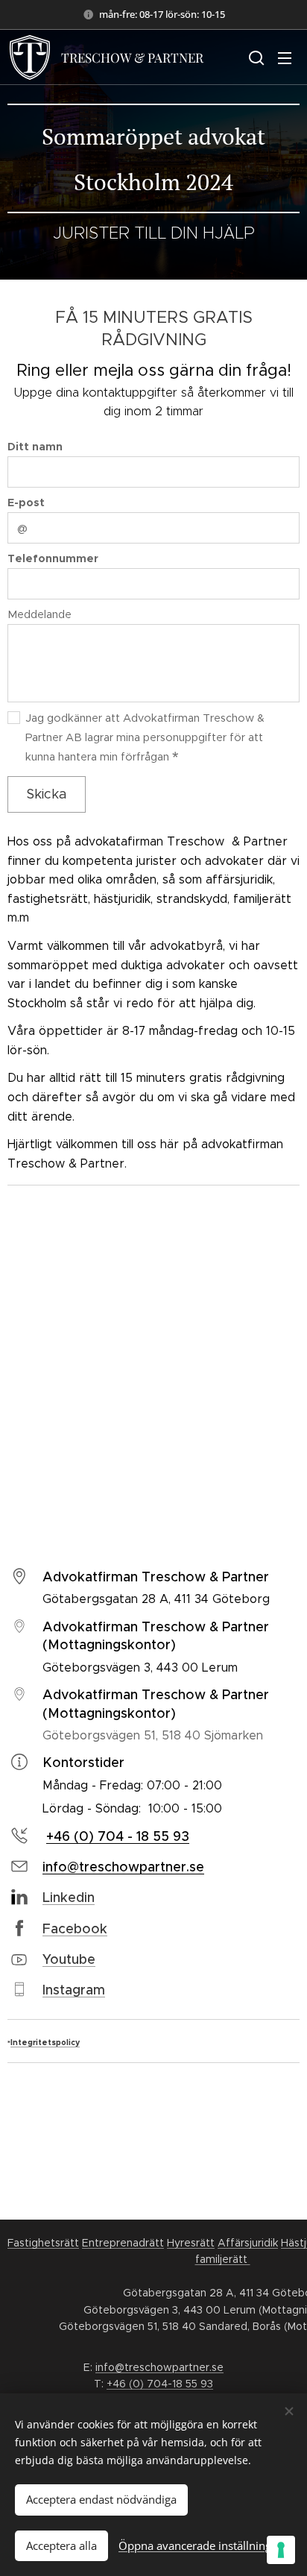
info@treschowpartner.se (159, 2367)
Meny (285, 57)
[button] (255, 57)
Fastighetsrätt (43, 2243)
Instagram (74, 1990)
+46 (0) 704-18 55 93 (160, 2384)
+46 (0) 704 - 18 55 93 (118, 1836)
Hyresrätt (191, 2243)
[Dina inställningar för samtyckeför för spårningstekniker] (281, 2550)
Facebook (75, 1929)
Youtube (69, 1959)
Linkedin (69, 1898)
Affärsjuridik (248, 2243)
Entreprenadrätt (123, 2243)
